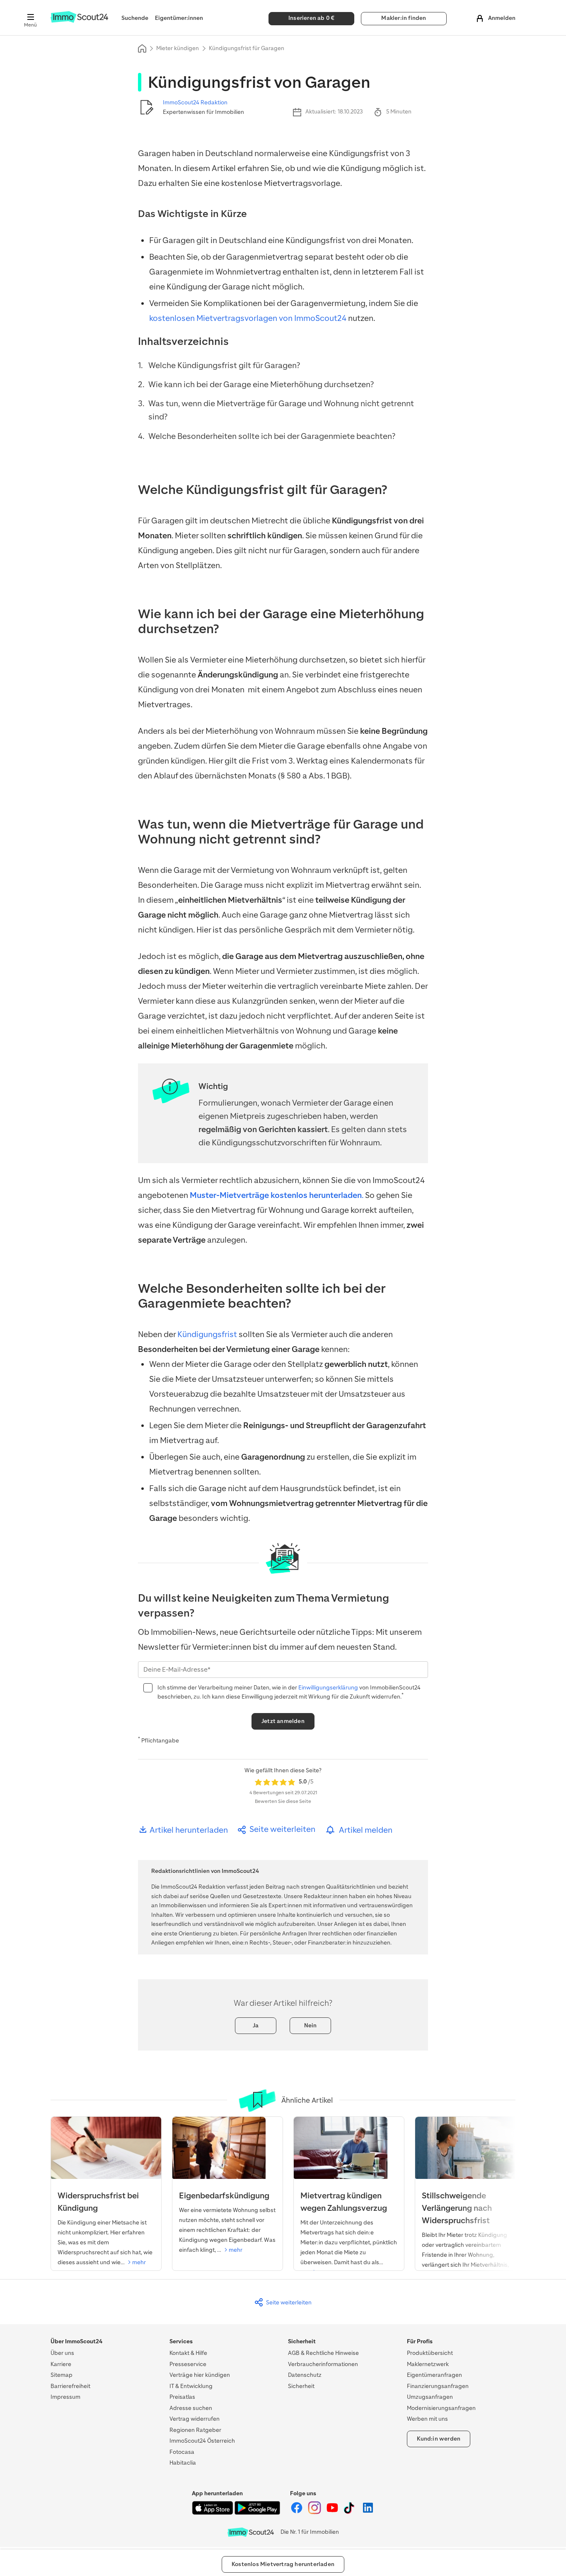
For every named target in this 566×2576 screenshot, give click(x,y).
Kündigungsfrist (207, 1334)
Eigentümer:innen (179, 18)
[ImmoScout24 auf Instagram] (315, 2512)
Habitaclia (183, 2463)
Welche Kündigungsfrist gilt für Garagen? (224, 365)
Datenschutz (305, 2375)
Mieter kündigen (178, 48)
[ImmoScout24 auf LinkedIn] (368, 2512)
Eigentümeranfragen (434, 2375)
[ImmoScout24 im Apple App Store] (213, 2513)
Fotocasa (182, 2452)
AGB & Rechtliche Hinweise (323, 2353)
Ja (256, 2025)
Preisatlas (182, 2397)
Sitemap (62, 2375)
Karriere (61, 2364)
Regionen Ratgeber (195, 2430)
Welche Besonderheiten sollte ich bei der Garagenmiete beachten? (272, 436)
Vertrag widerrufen (195, 2419)
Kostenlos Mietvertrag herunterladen (283, 2564)
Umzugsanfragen (430, 2397)
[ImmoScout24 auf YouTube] (333, 2512)
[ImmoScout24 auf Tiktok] (351, 2512)
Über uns (62, 2353)
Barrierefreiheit (70, 2386)
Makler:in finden (404, 18)
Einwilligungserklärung (329, 1688)
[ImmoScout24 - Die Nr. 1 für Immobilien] (251, 2532)
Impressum (65, 2397)
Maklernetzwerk (428, 2364)
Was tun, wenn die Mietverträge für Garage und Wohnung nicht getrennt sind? (281, 410)
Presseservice (188, 2364)
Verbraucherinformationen (323, 2364)
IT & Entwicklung (191, 2386)
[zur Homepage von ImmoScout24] (79, 21)
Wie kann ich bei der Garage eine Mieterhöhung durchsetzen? (261, 384)
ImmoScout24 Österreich (202, 2441)
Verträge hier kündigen (200, 2375)
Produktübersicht (430, 2353)
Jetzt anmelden (283, 1721)
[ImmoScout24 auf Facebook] (297, 2512)
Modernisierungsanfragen (441, 2408)
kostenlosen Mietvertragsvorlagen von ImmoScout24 (248, 318)
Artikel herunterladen (188, 1830)
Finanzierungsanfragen (438, 2386)
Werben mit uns (427, 2419)
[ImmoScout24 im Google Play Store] (257, 2513)
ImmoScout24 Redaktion (195, 102)
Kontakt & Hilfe (188, 2353)
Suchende (135, 18)
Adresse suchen (191, 2408)
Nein (311, 2025)
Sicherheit (301, 2386)
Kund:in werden (439, 2439)
